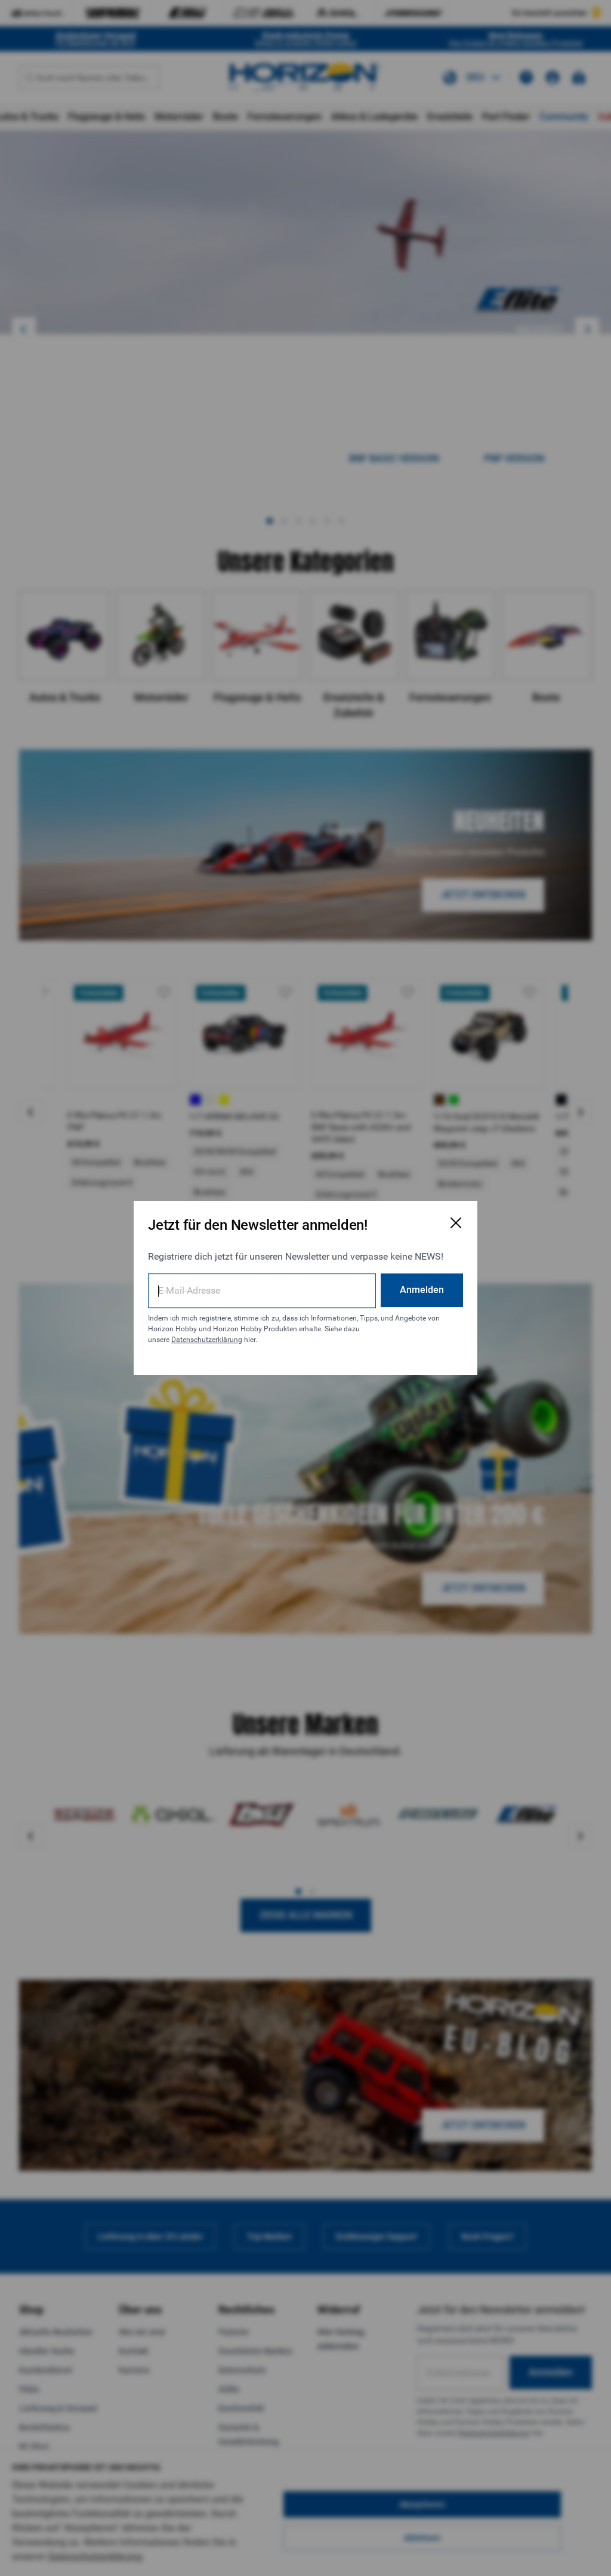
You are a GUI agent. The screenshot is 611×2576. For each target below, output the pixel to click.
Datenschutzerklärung (207, 1340)
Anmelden (422, 1290)
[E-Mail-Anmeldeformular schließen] (456, 1223)
